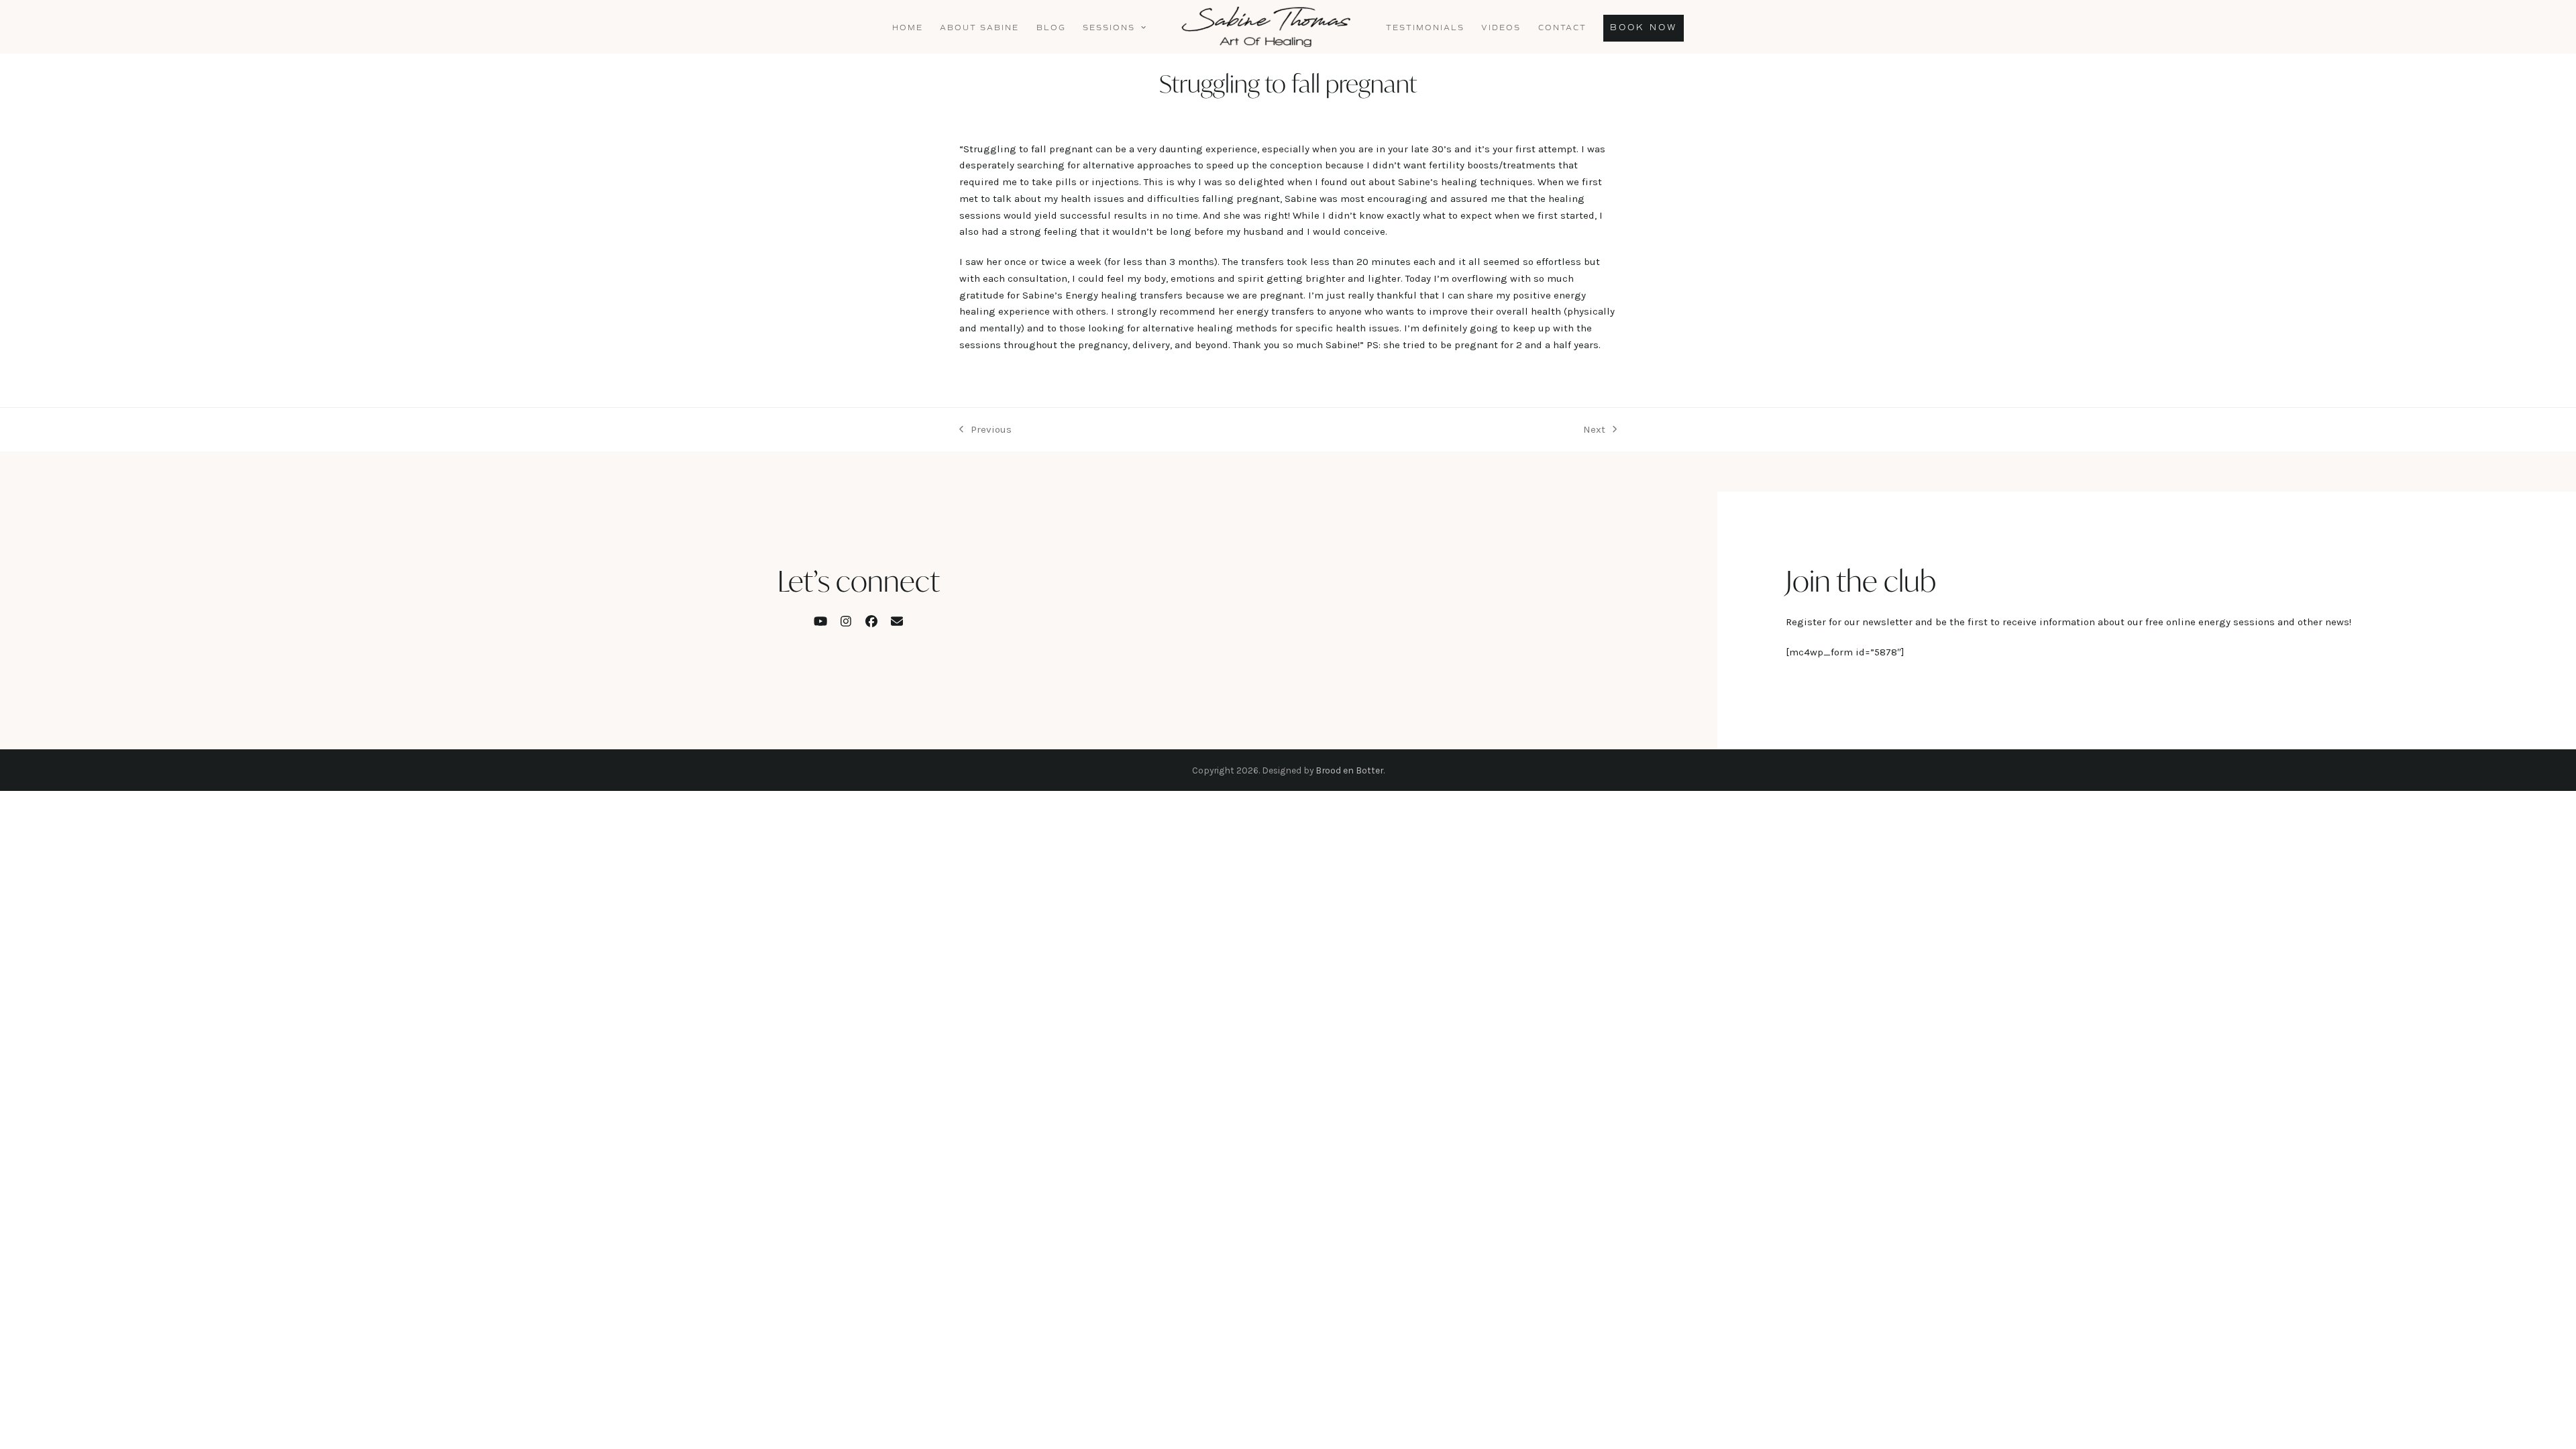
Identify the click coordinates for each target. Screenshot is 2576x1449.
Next (1594, 431)
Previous (985, 431)
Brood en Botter (1349, 770)
